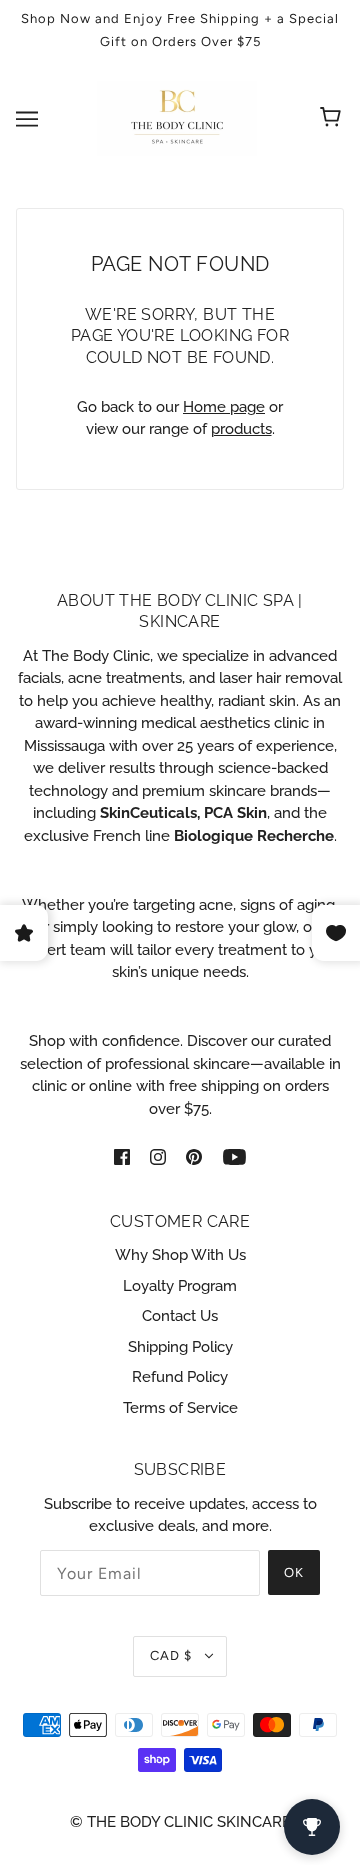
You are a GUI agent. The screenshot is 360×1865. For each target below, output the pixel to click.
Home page (224, 407)
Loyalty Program (180, 1286)
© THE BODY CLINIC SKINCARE (180, 1822)
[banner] (177, 117)
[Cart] (333, 119)
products (241, 429)
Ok (294, 1572)
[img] (122, 1155)
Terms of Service (180, 1408)
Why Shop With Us (180, 1255)
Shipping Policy (180, 1347)
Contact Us (180, 1316)
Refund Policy (180, 1377)
